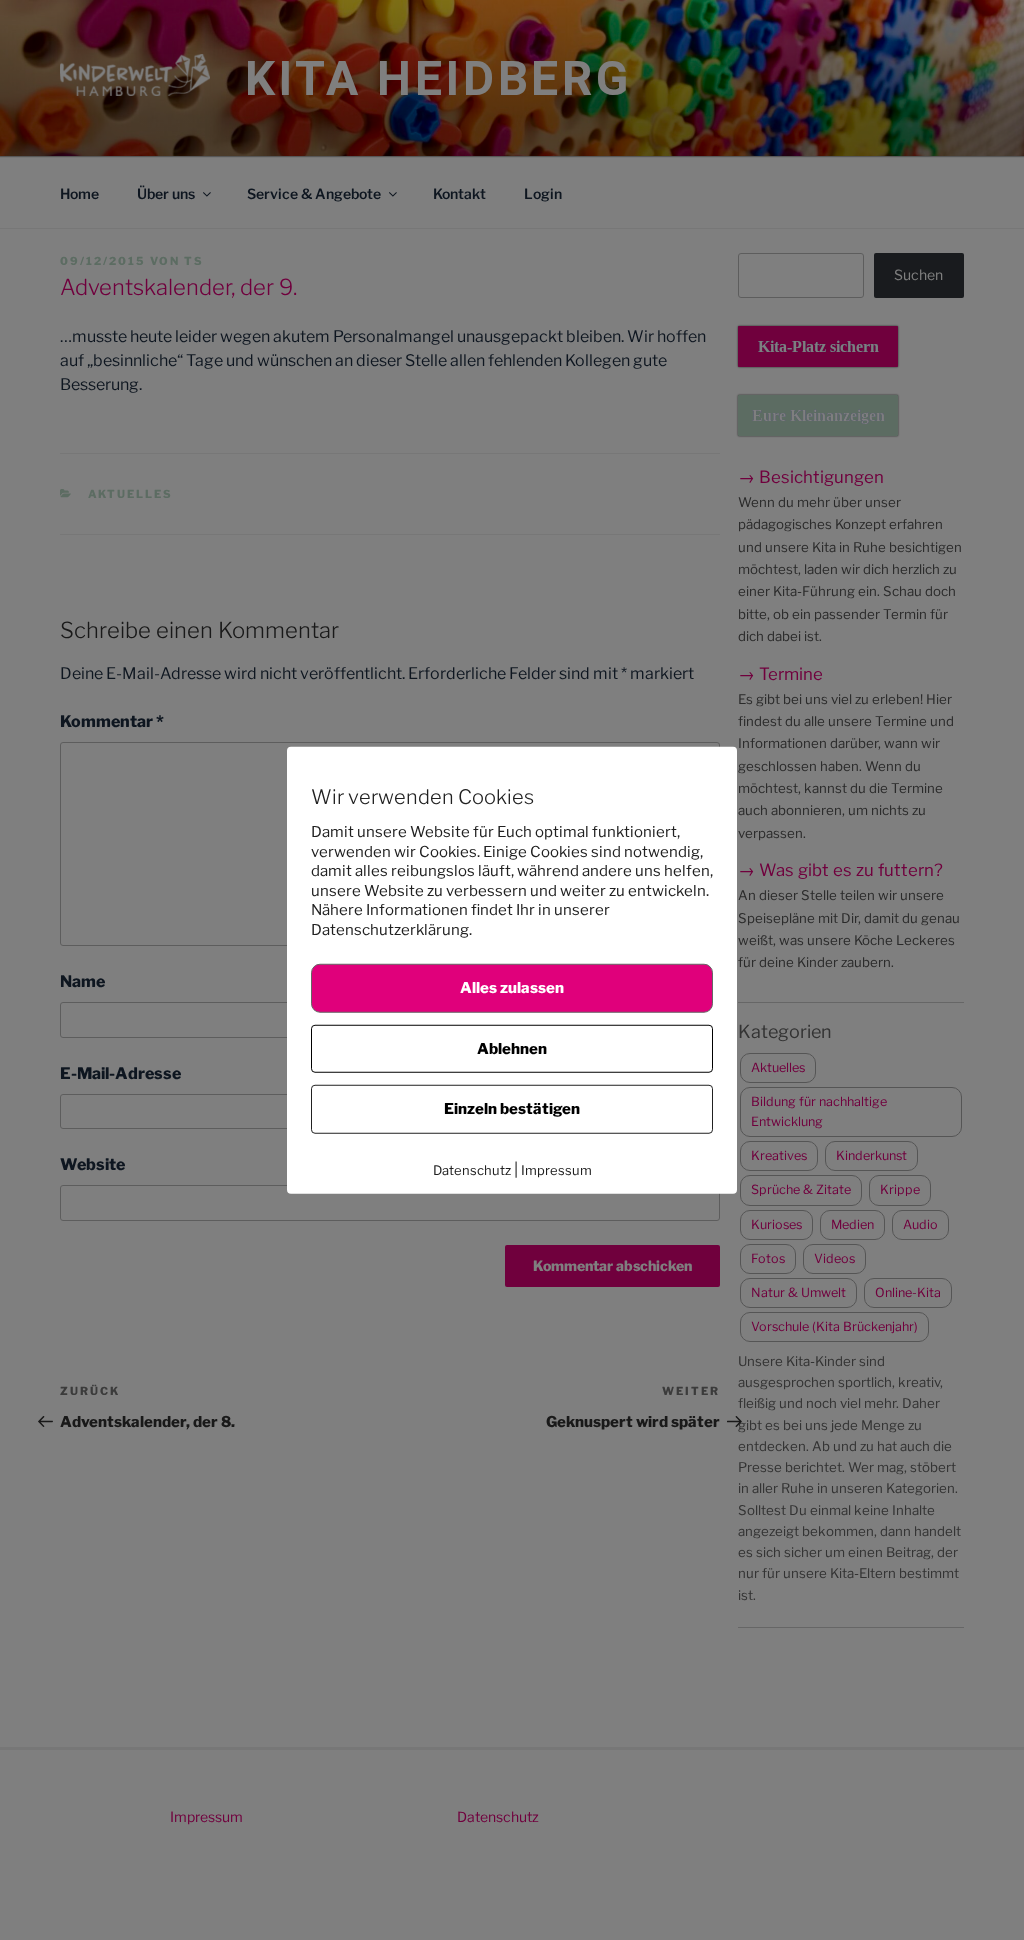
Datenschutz (472, 1169)
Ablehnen (512, 1048)
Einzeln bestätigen (512, 1109)
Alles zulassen (512, 988)
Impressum (556, 1169)
